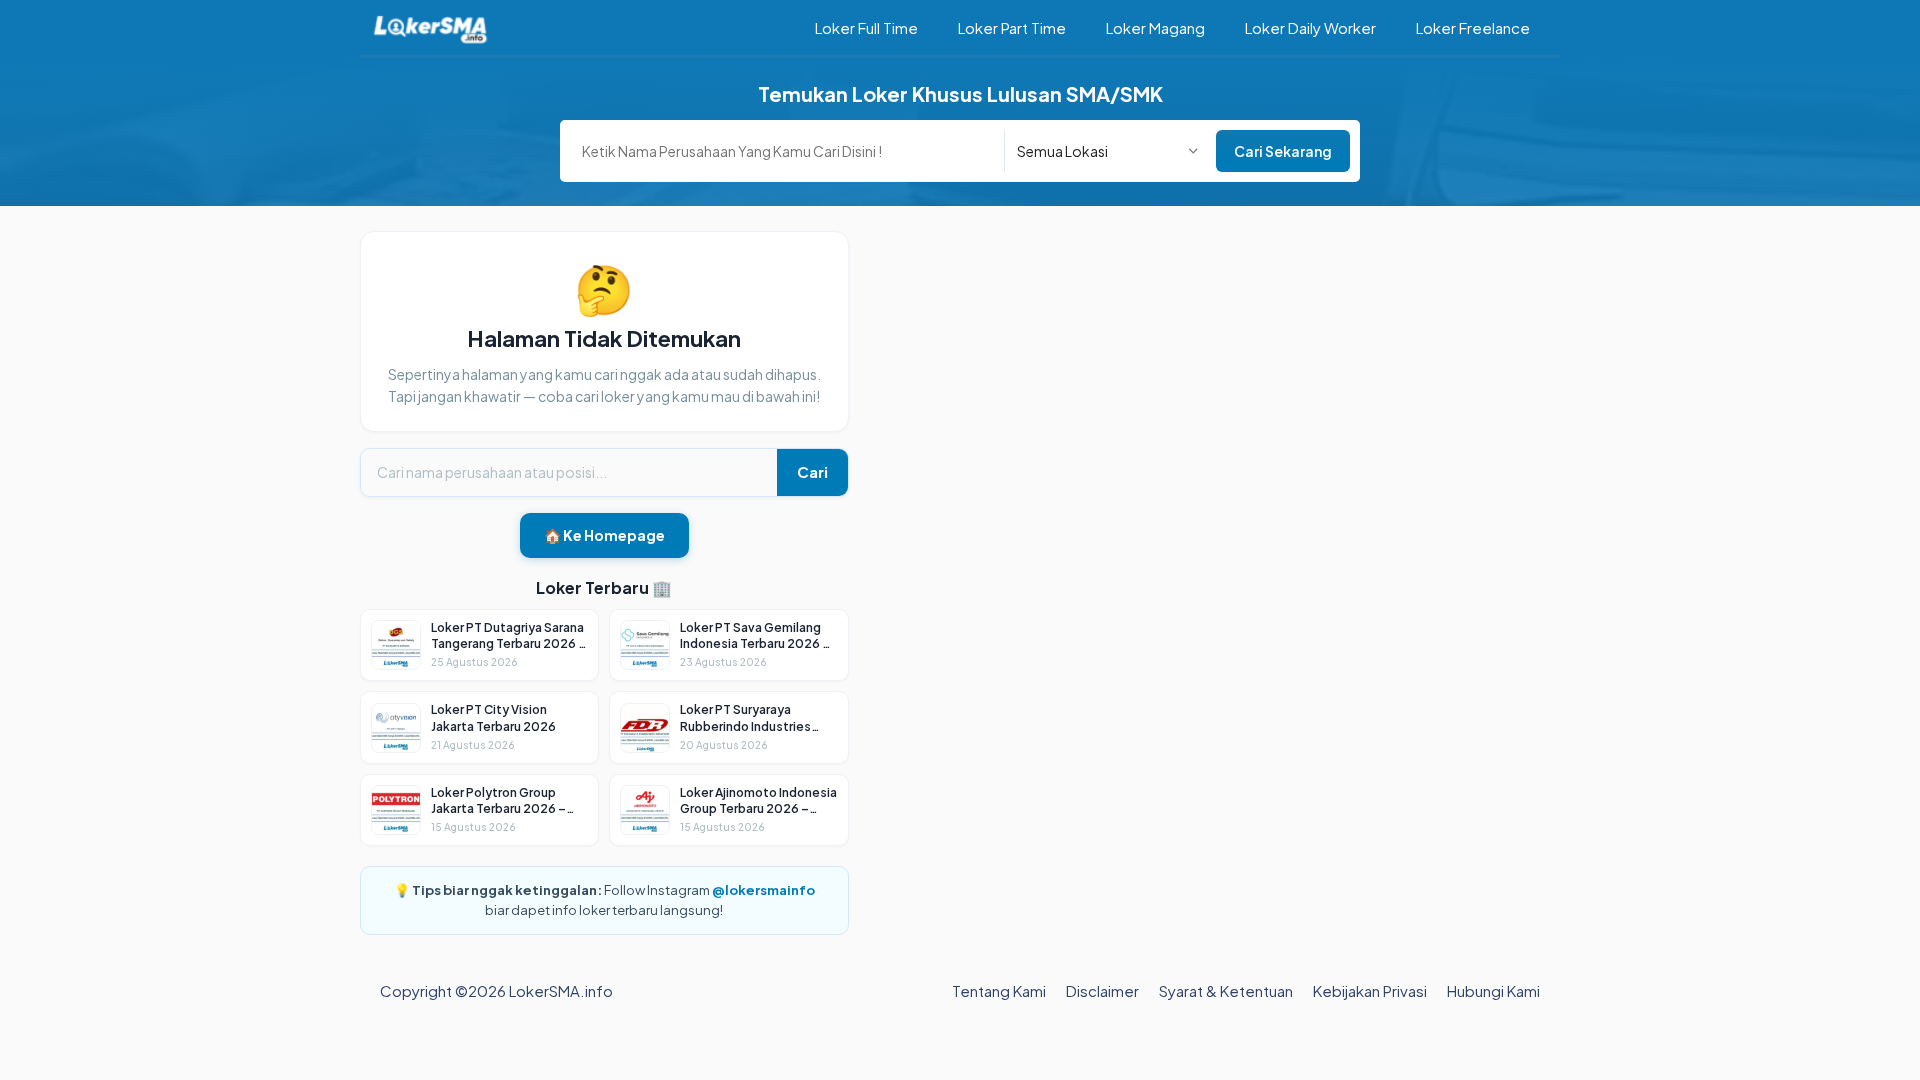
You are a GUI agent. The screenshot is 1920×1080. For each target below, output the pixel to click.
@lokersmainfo (763, 890)
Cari (812, 471)
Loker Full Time (866, 27)
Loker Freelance (1473, 27)
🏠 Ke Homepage (604, 535)
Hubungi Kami (1493, 990)
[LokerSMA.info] (430, 27)
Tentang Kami (999, 990)
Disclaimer (1102, 990)
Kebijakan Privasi (1370, 990)
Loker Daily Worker (1310, 27)
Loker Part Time (1012, 27)
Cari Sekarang (1283, 151)
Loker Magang (1155, 27)
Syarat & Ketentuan (1226, 990)
